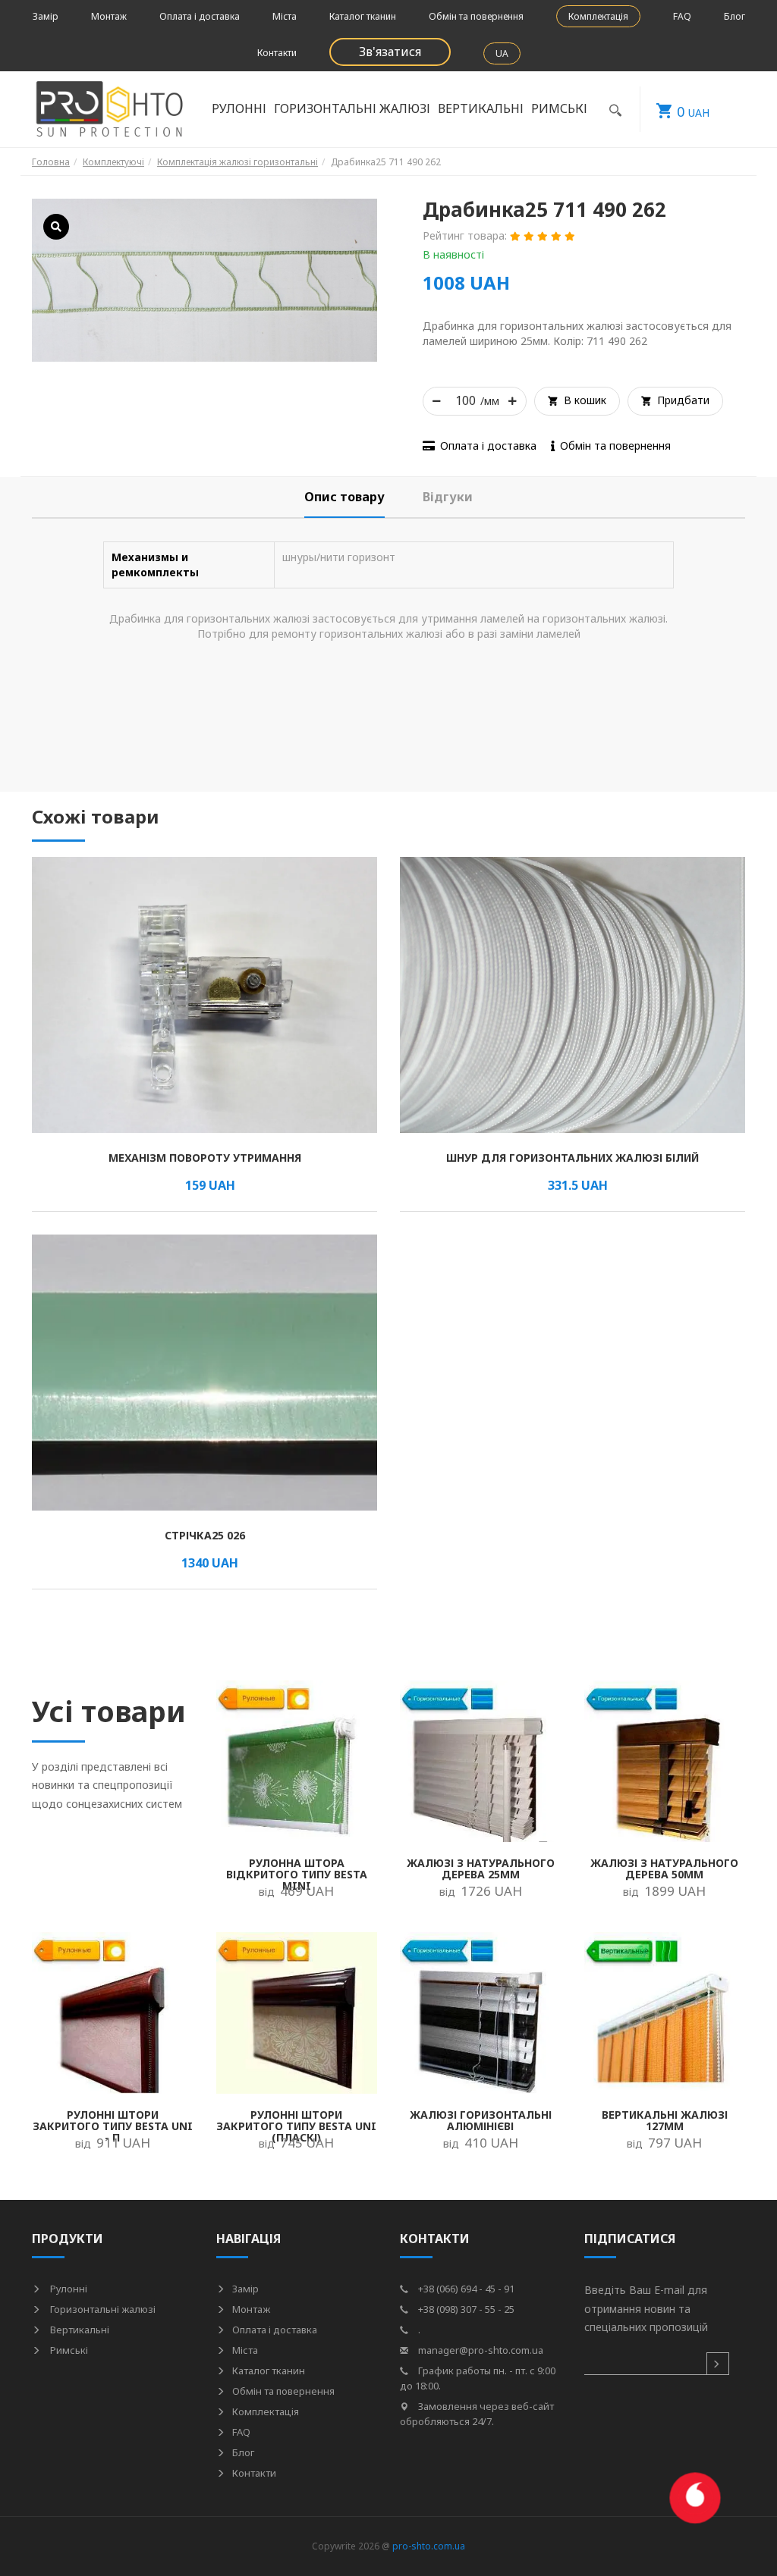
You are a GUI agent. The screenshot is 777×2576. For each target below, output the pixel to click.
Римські (68, 2350)
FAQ (682, 16)
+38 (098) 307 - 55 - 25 (465, 2309)
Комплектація (598, 16)
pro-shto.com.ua (429, 2546)
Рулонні (68, 2289)
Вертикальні (79, 2330)
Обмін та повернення (476, 16)
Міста (285, 16)
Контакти (277, 53)
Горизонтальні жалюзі (102, 2309)
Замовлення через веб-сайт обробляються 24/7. (477, 2414)
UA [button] (502, 53)
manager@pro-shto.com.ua (480, 2350)
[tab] (344, 497)
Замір (46, 16)
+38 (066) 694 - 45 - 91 (465, 2289)
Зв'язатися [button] (390, 52)
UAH (693, 111)
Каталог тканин (363, 16)
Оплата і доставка (200, 16)
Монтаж (109, 16)
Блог (735, 16)
